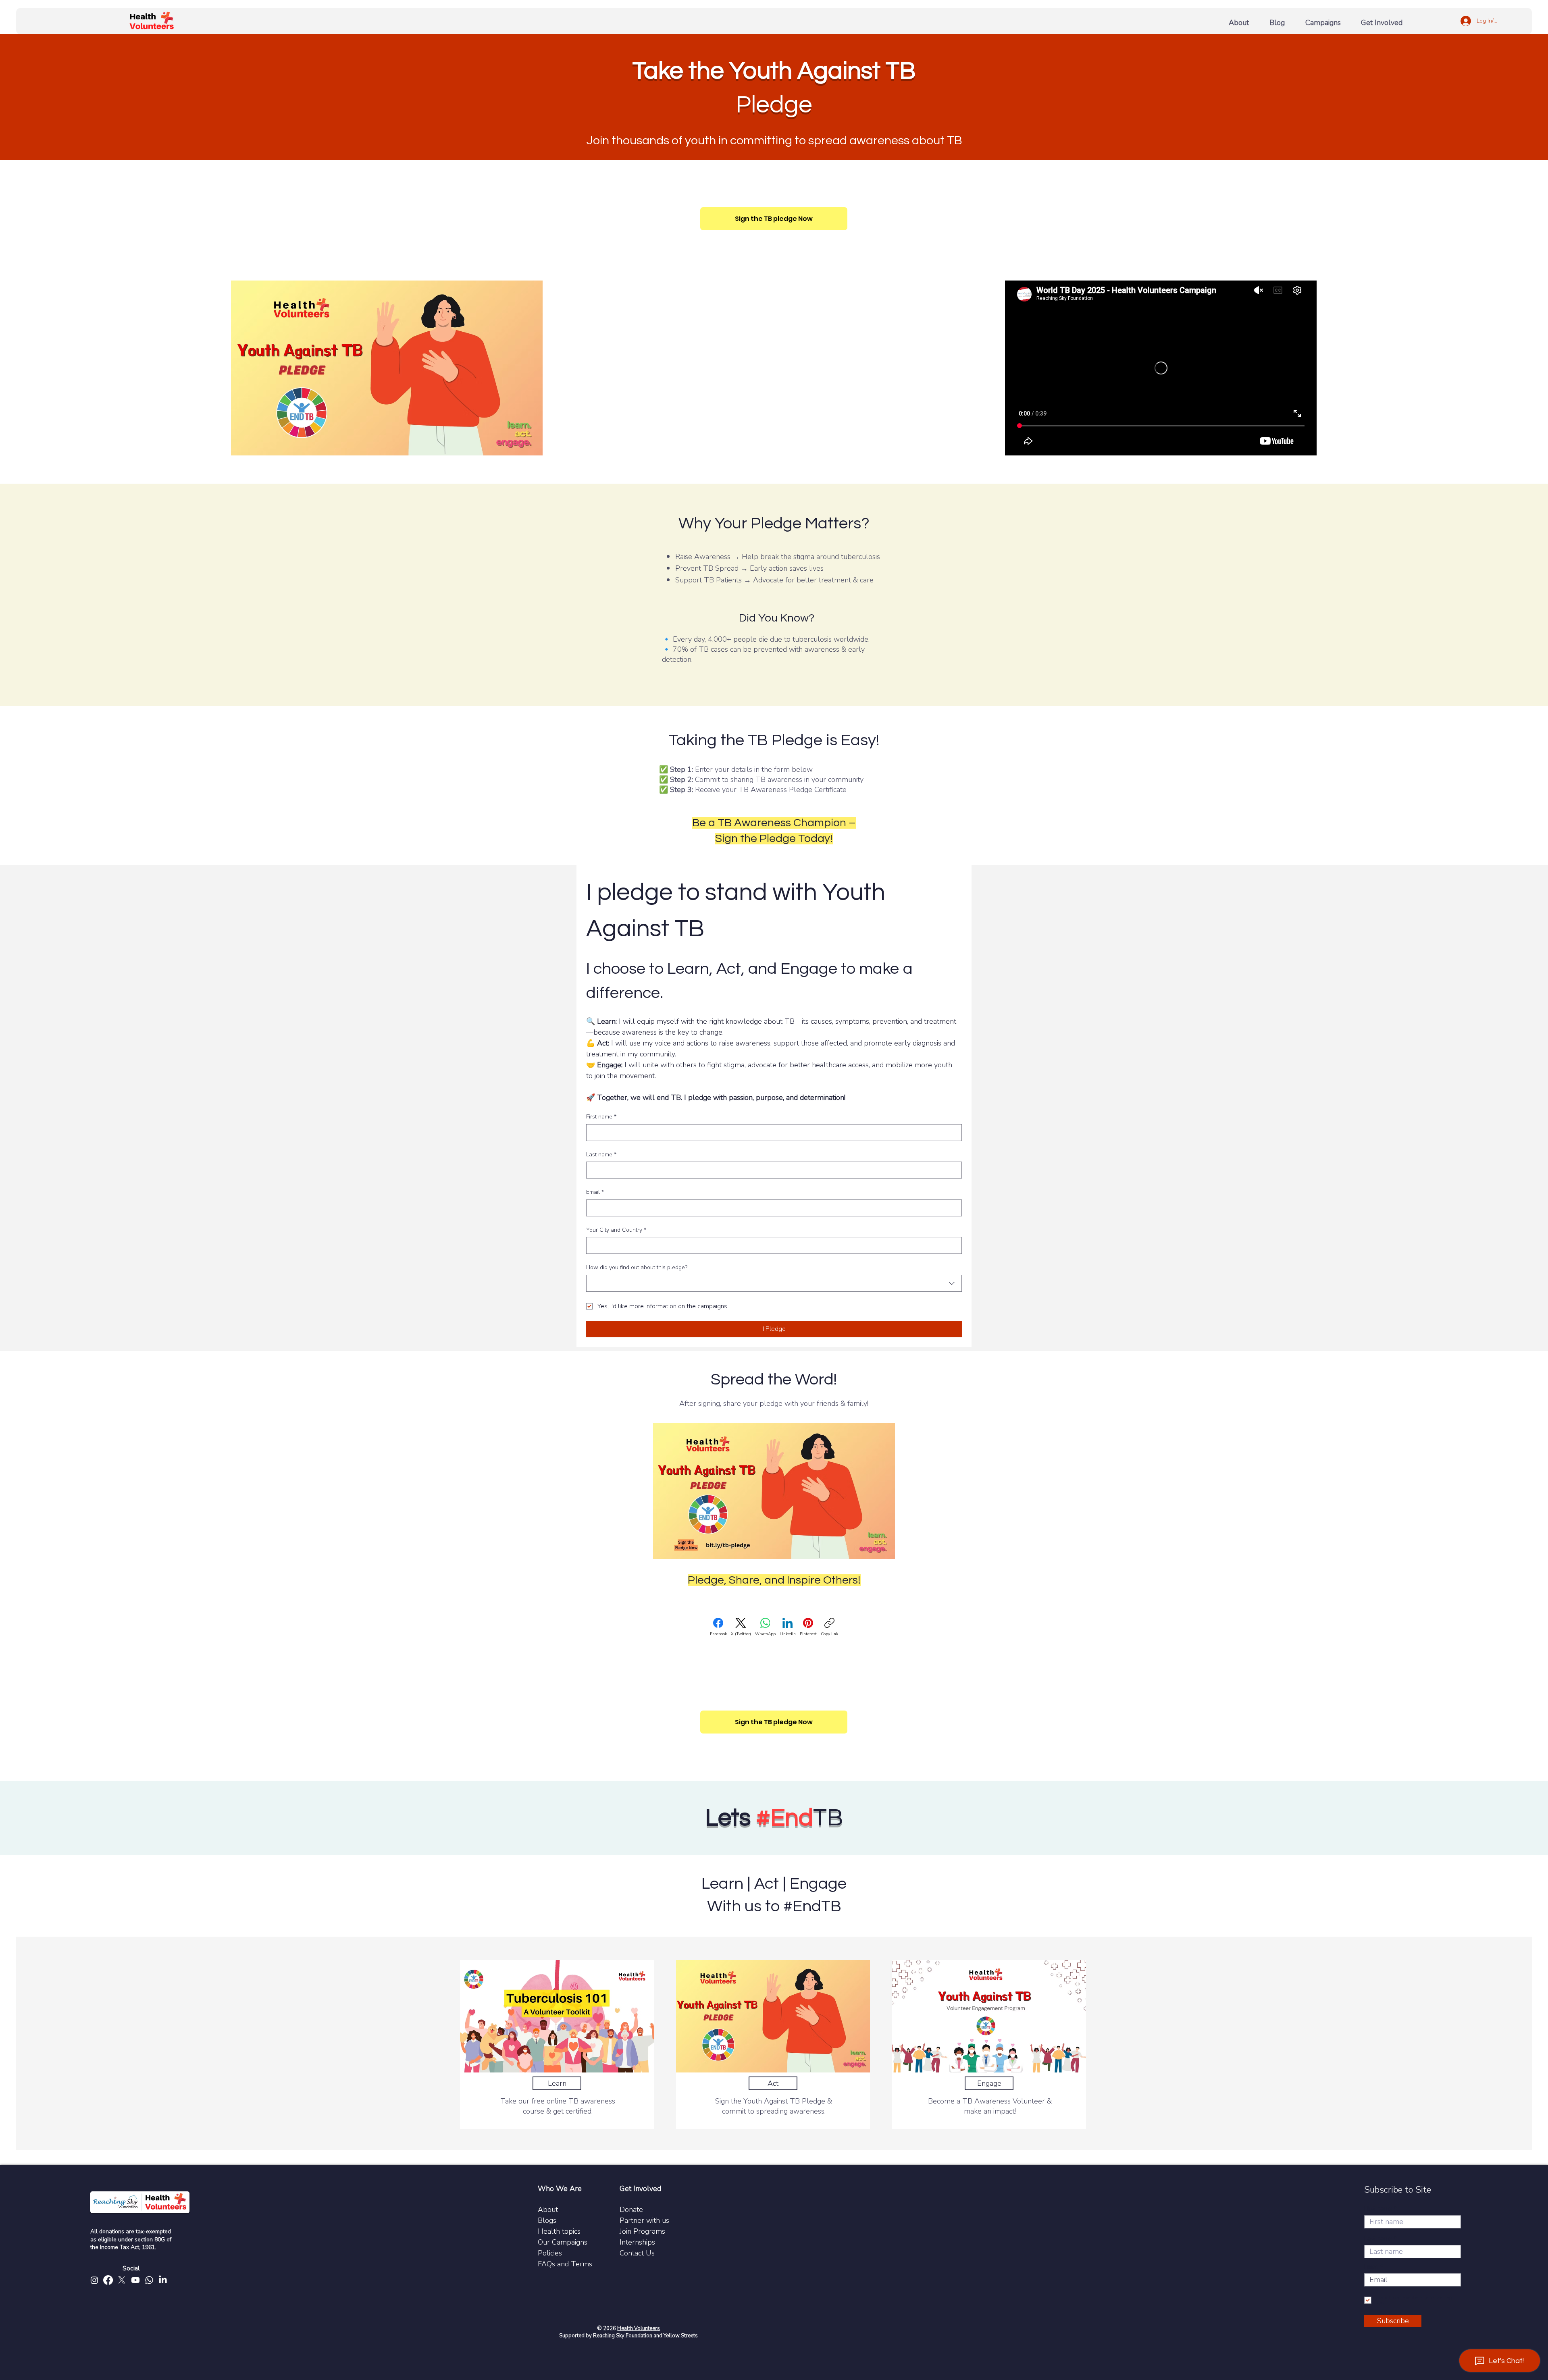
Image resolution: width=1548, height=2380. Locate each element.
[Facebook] (108, 2280)
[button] (1385, 19)
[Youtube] (135, 2280)
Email (595, 1192)
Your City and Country (616, 1230)
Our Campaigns (563, 2242)
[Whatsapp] (149, 2280)
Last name (601, 1155)
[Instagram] (94, 2280)
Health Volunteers (639, 2328)
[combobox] (774, 1283)
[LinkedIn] (163, 2280)
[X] (122, 2280)
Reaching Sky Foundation (623, 2336)
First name (601, 1117)
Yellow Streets (681, 2336)
